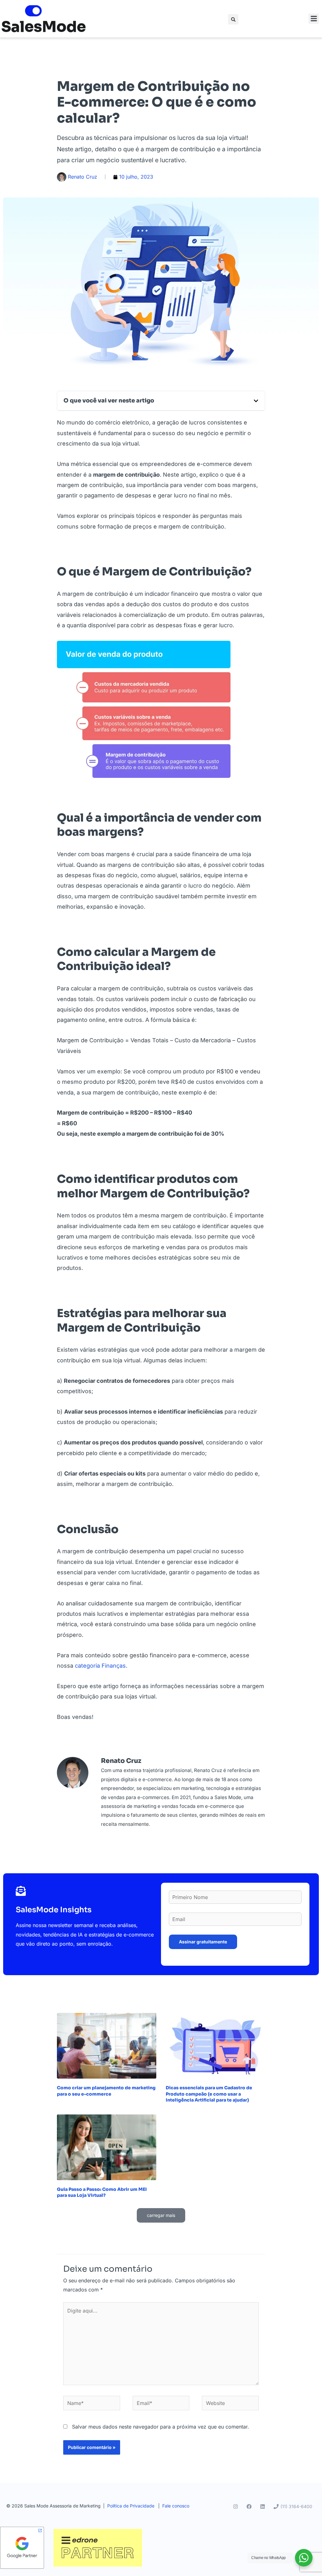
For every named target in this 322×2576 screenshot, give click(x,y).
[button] (233, 19)
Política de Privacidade (131, 2506)
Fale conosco (176, 2506)
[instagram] (236, 2507)
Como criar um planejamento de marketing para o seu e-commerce (106, 2091)
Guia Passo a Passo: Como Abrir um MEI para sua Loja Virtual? (102, 2192)
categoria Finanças (100, 1666)
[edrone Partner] (98, 2547)
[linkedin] (264, 2507)
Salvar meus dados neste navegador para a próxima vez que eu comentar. (161, 2427)
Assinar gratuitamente (203, 1942)
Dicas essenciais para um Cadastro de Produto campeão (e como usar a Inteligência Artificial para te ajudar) (209, 2094)
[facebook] (250, 2507)
